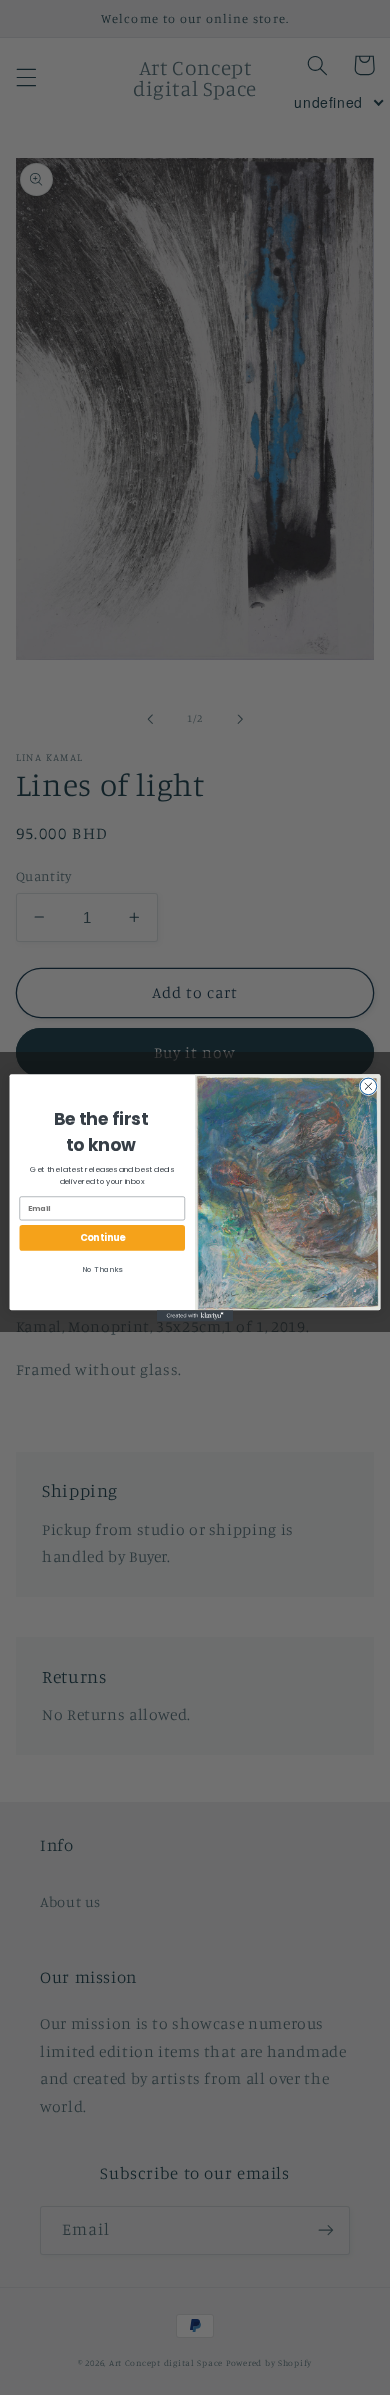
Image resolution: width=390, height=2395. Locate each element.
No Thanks (102, 1268)
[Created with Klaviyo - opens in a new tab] (195, 1315)
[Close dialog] (368, 1086)
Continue (102, 1237)
